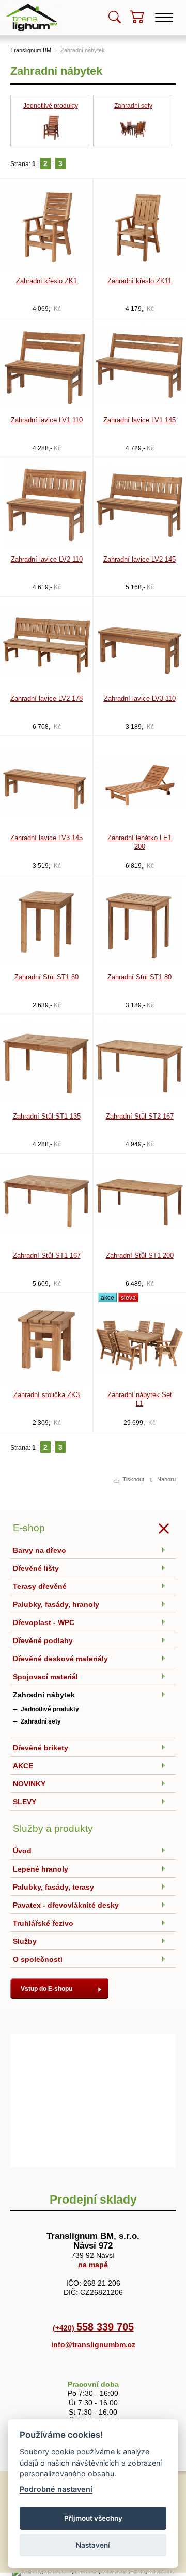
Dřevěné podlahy (43, 1640)
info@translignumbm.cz (93, 2344)
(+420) (93, 2328)
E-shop (29, 1528)
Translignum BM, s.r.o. (33, 3)
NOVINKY (29, 1784)
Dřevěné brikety (41, 1748)
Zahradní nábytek (83, 50)
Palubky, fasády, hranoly (56, 1604)
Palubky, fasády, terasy (53, 1887)
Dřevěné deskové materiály (60, 1659)
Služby (25, 1941)
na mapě (93, 2265)
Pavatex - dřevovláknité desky (66, 1905)
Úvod (22, 1851)
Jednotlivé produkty (51, 106)
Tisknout (133, 1479)
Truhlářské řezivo (43, 1923)
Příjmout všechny (93, 2518)
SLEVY (25, 1802)
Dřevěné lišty (36, 1568)
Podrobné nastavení (56, 2489)
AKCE (23, 1766)
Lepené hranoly (41, 1869)
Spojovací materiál (45, 1677)
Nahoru (166, 1479)
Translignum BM (31, 50)
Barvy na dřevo (40, 1550)
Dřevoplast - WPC (44, 1622)
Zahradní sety (133, 106)
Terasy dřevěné (40, 1586)
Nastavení (93, 2545)
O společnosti (38, 1959)
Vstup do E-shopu (47, 1989)
